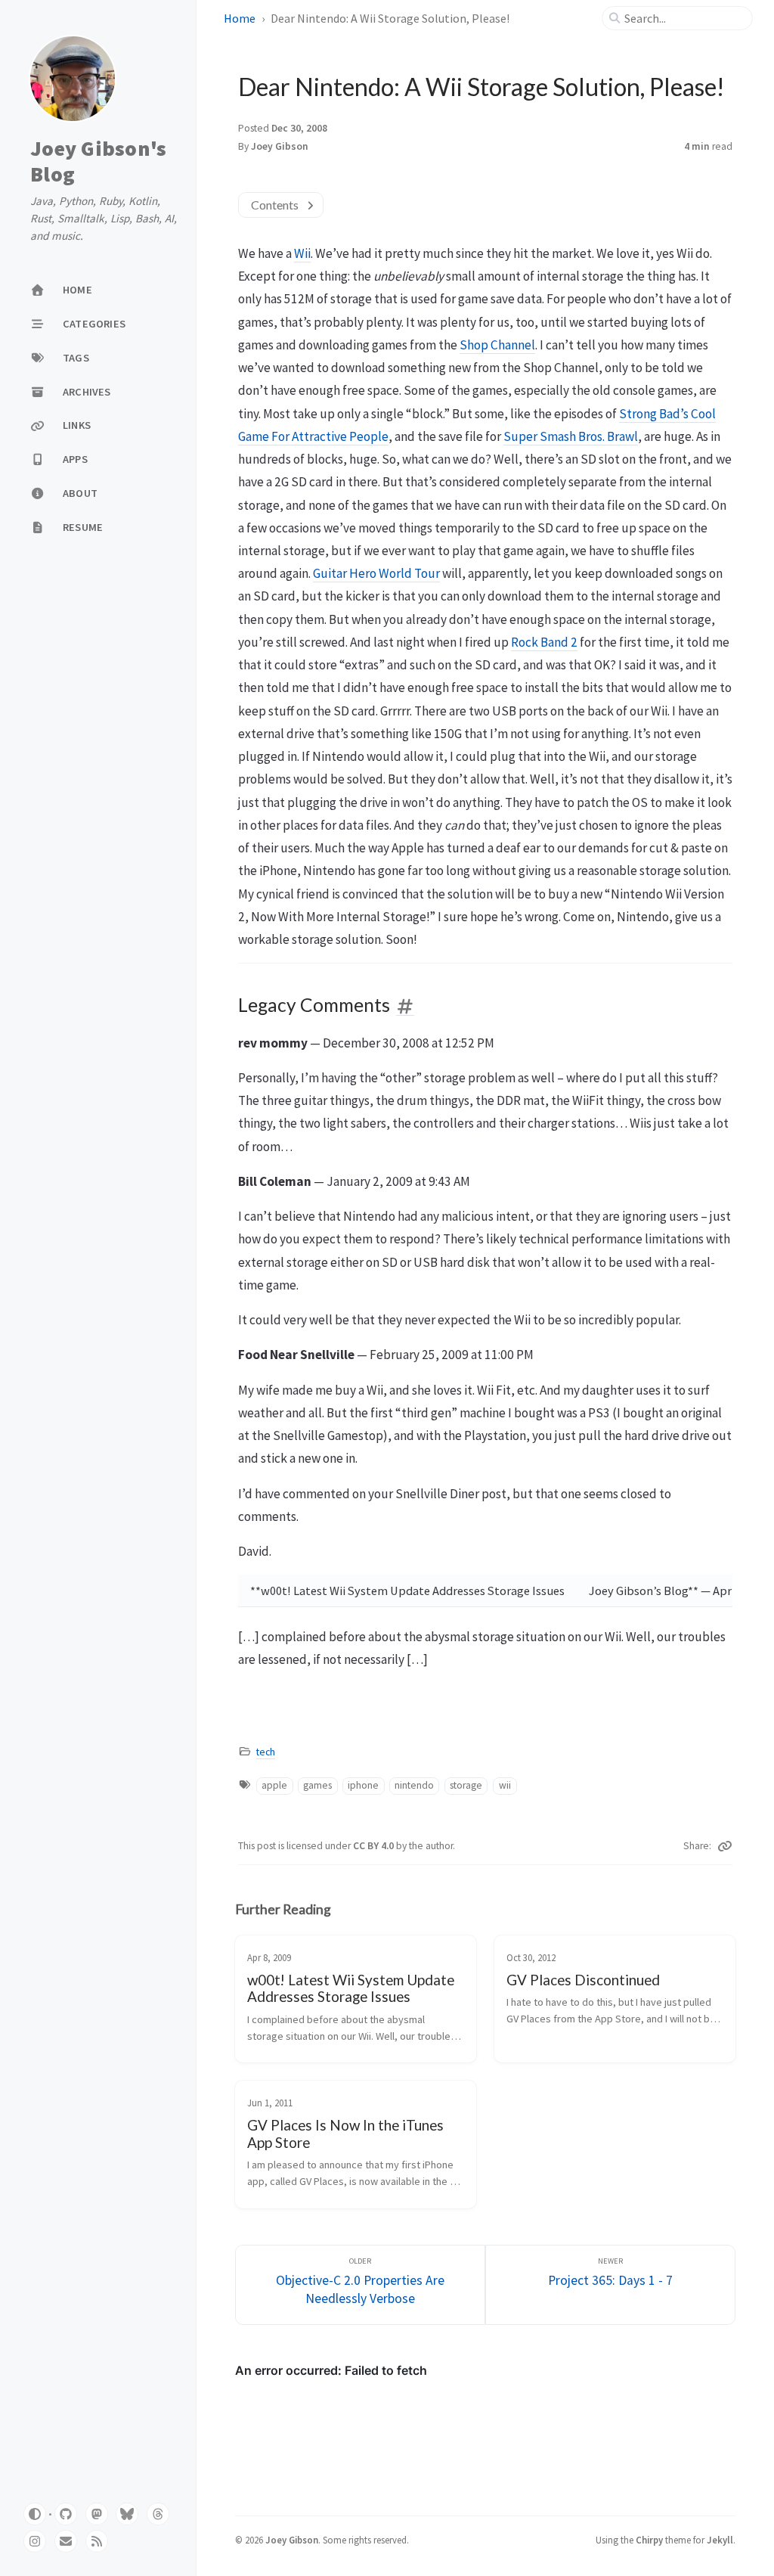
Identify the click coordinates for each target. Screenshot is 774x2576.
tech (266, 1752)
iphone (363, 1785)
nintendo (414, 1785)
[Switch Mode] (35, 2514)
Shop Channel (497, 345)
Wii (302, 253)
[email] (66, 2541)
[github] (66, 2514)
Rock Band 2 (544, 642)
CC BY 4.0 (375, 1846)
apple (274, 1785)
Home (240, 18)
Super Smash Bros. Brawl (571, 436)
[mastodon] (97, 2514)
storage (466, 1785)
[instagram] (35, 2541)
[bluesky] (127, 2514)
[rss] (97, 2541)
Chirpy (649, 2540)
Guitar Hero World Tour (376, 573)
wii (505, 1785)
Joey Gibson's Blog (98, 161)
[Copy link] (725, 1846)
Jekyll (720, 2540)
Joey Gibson (280, 146)
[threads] (158, 2514)
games (317, 1785)
